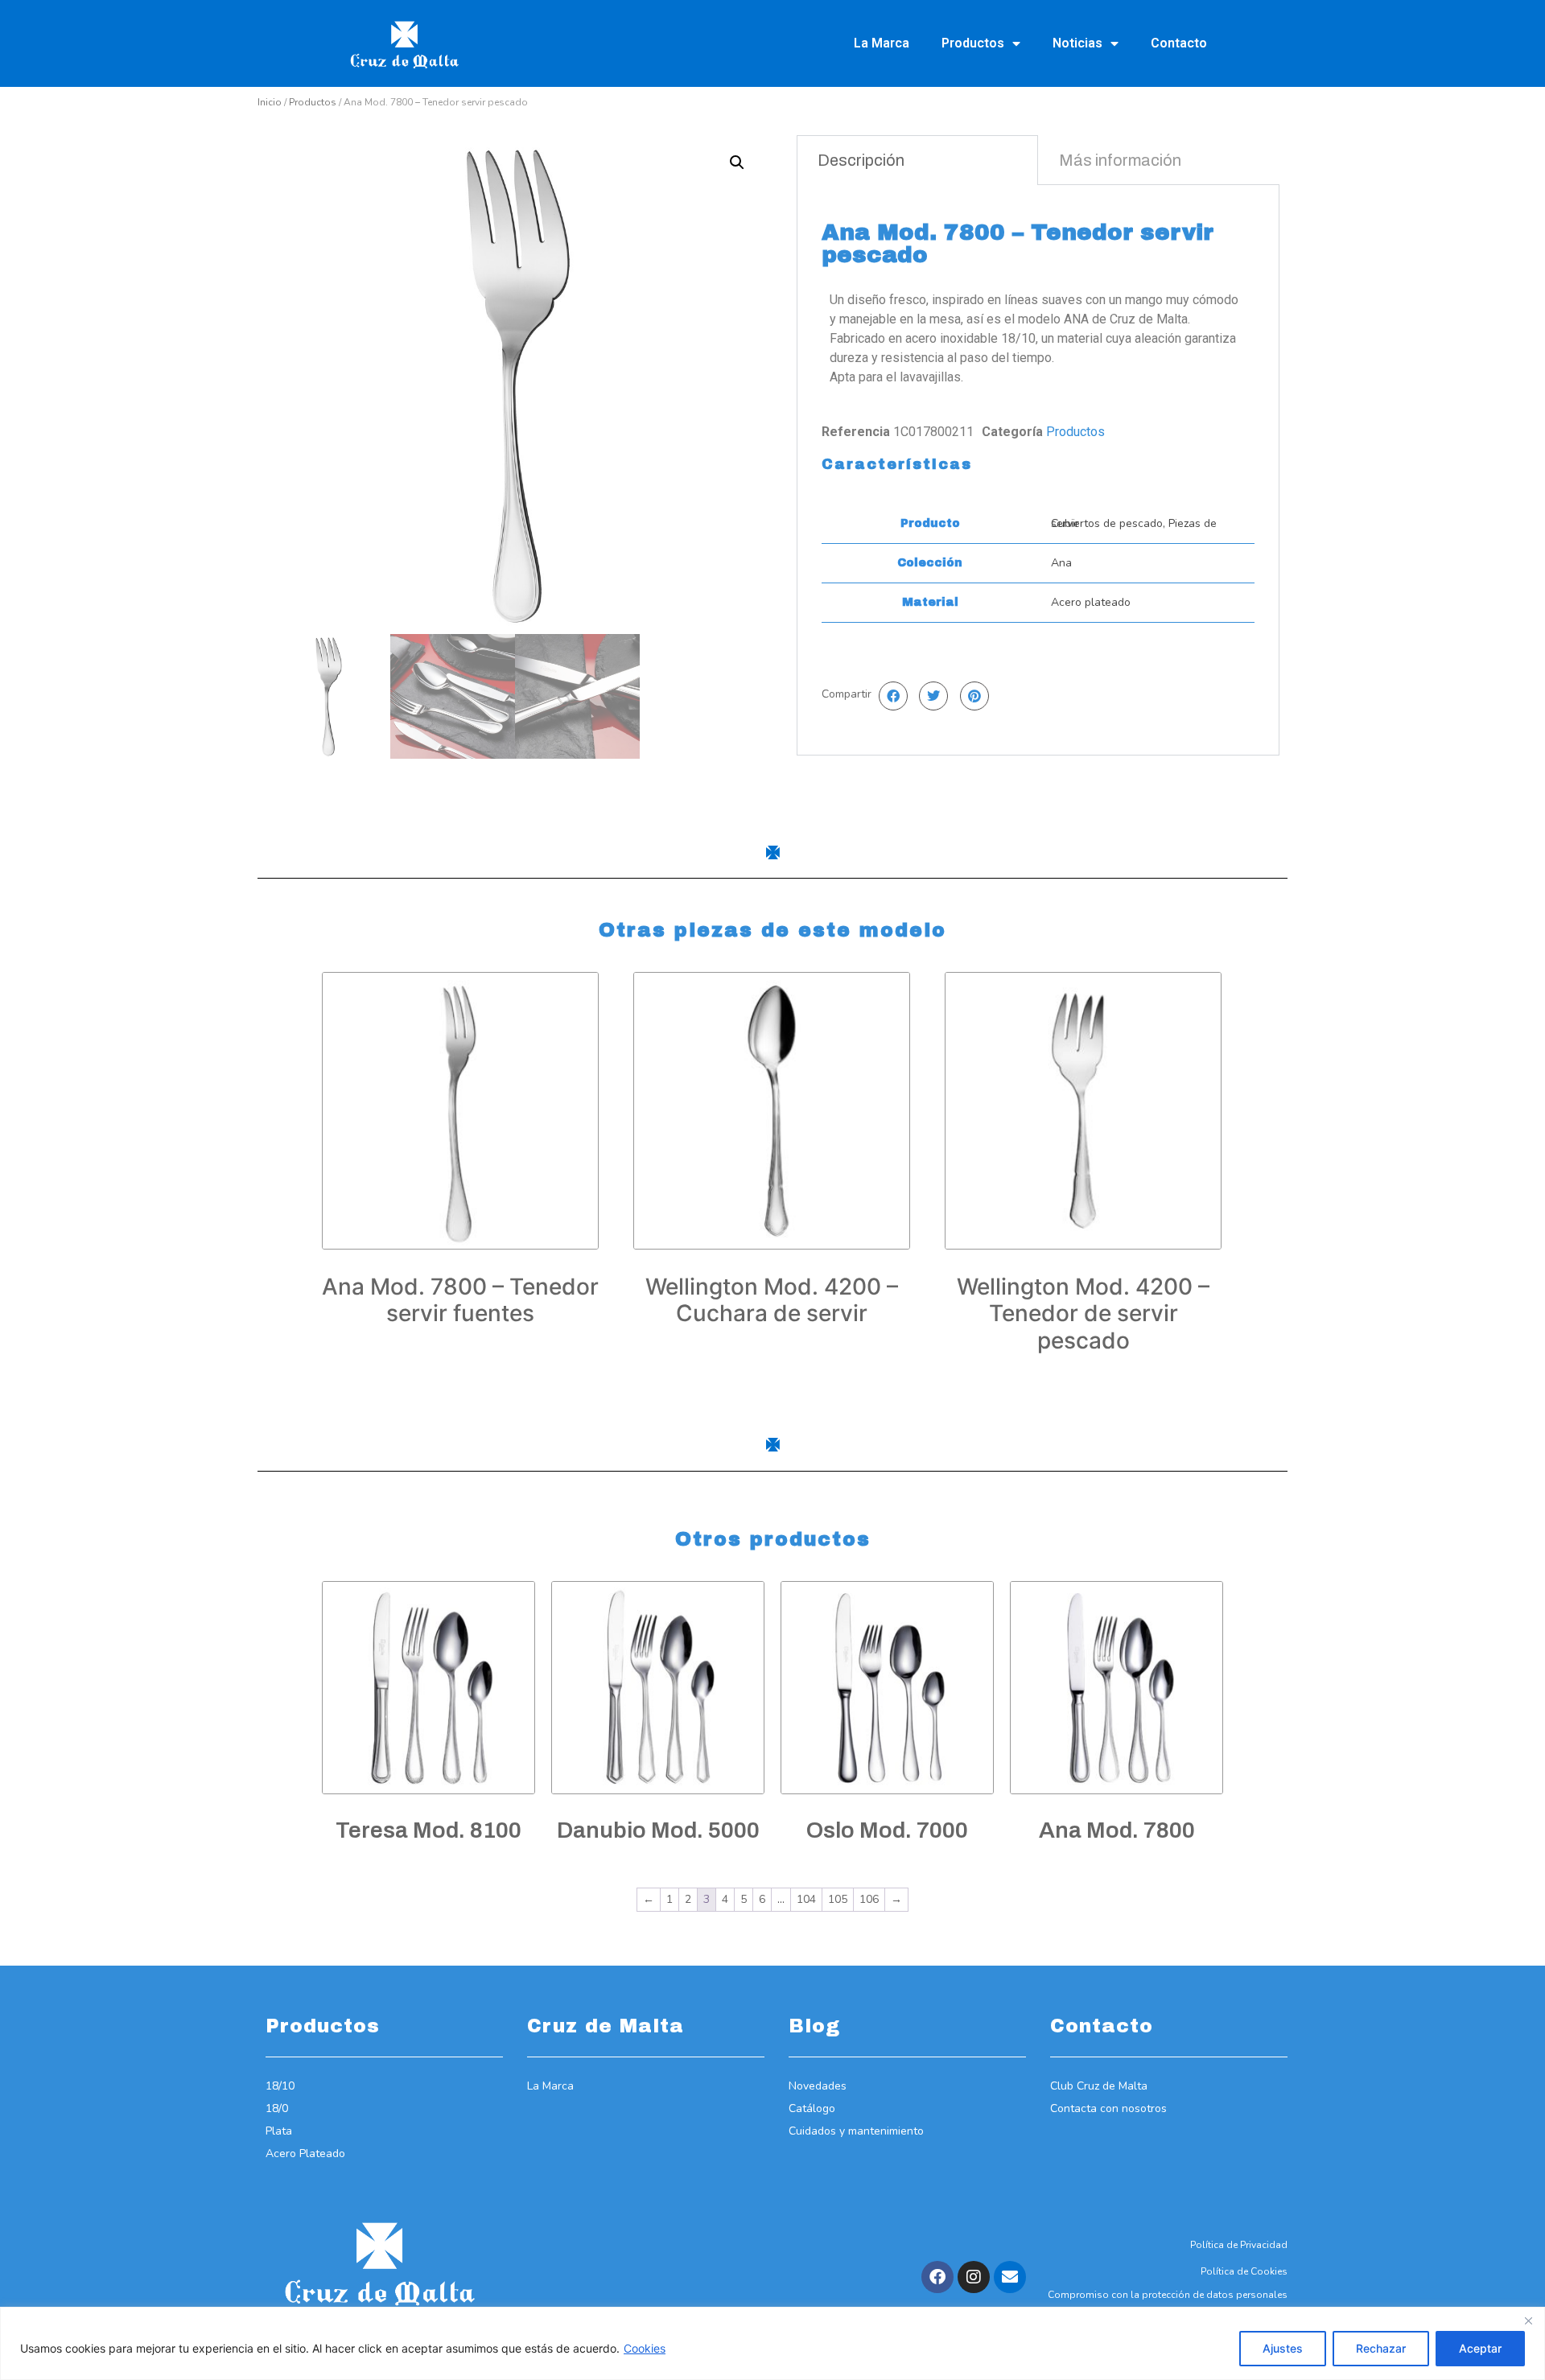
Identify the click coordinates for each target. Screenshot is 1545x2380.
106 (869, 1899)
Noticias (1077, 43)
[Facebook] (937, 2277)
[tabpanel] (1038, 470)
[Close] (1528, 2320)
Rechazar (1381, 2348)
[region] (772, 2343)
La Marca (882, 43)
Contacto (1179, 43)
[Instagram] (974, 2277)
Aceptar (1480, 2348)
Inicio (270, 102)
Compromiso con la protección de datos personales (1168, 2295)
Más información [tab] (1120, 160)
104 (806, 1899)
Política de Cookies (1244, 2271)
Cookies (645, 2348)
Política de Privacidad (1239, 2245)
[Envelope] (1010, 2277)
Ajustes (1283, 2348)
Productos (973, 43)
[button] (737, 163)
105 (838, 1899)
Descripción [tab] (861, 160)
